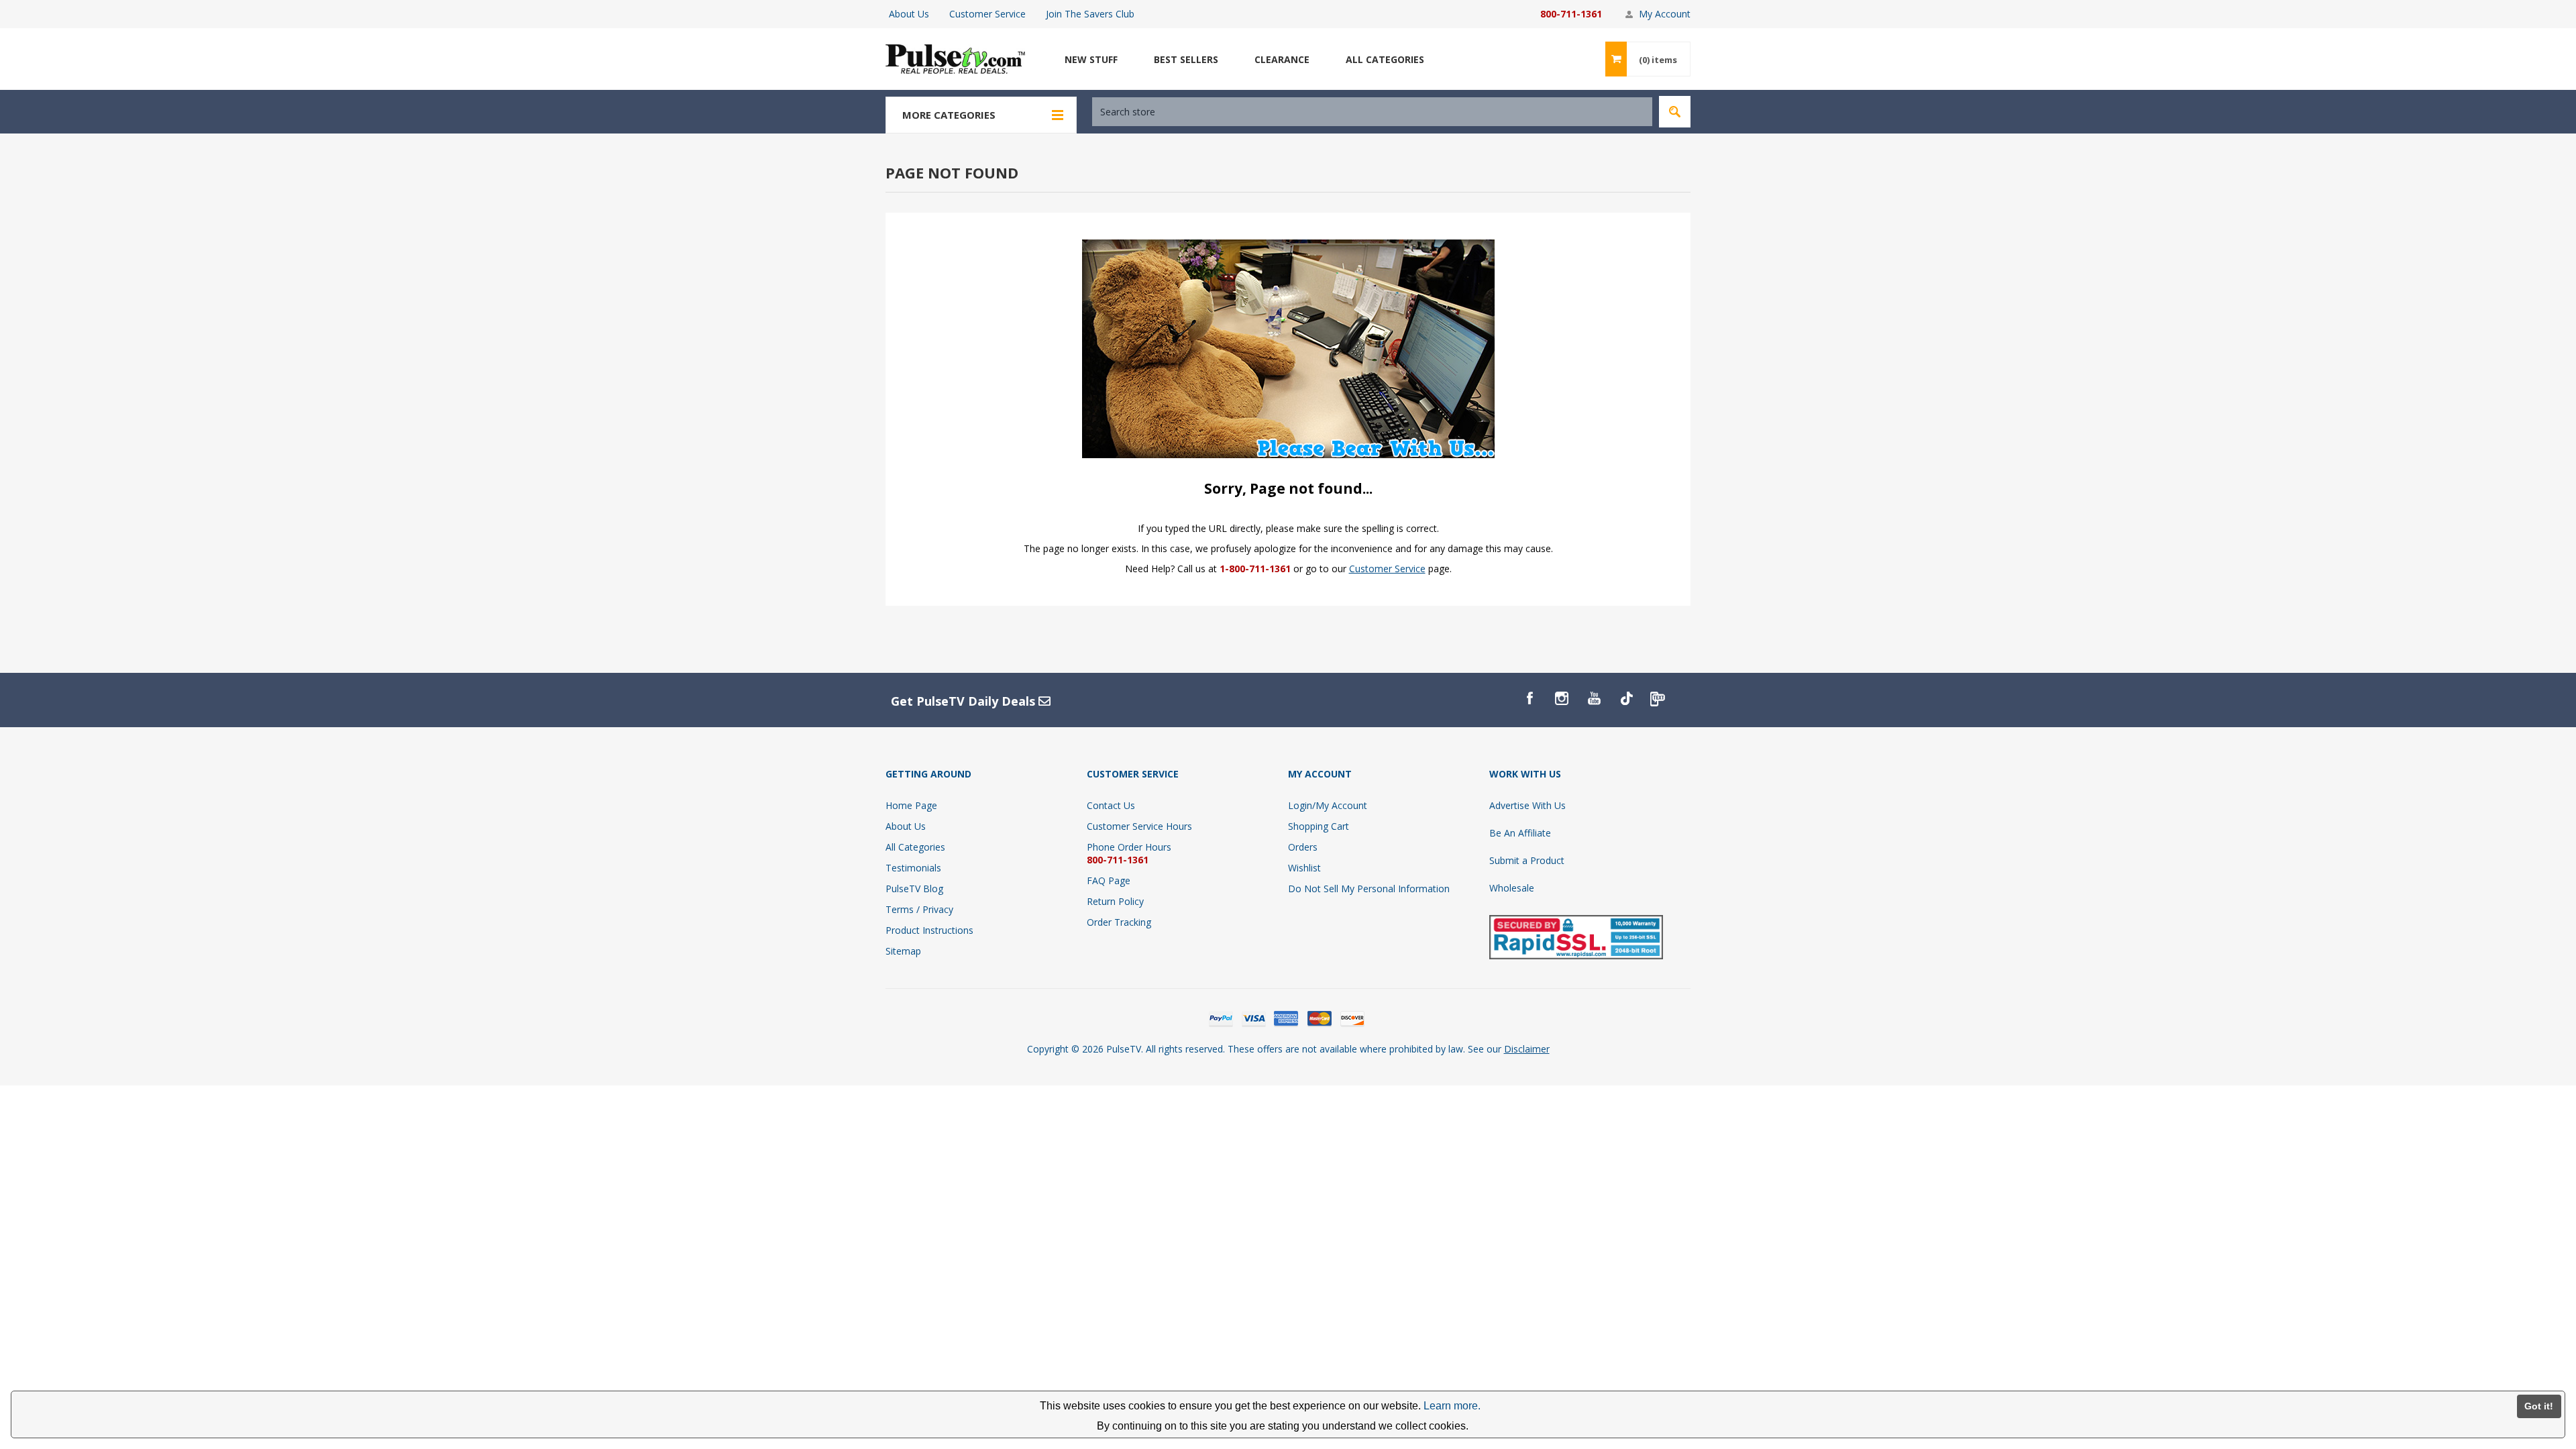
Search (1675, 112)
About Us (909, 14)
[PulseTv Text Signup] (1658, 698)
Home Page (911, 805)
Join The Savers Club (1090, 14)
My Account (1665, 14)
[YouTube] (1594, 698)
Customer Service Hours (1139, 826)
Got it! (2539, 1406)
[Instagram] (1562, 698)
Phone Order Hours (1129, 847)
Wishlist (1304, 868)
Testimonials (913, 868)
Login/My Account (1328, 805)
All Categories (915, 847)
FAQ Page (1109, 880)
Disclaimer (1527, 1049)
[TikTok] (1626, 698)
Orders (1303, 847)
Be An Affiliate (1520, 833)
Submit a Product (1527, 860)
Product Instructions (929, 930)
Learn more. (1452, 1406)
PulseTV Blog (914, 889)
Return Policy (1115, 901)
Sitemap (903, 951)
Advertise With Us (1527, 805)
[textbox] (1372, 112)
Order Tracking (1119, 922)
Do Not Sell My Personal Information (1369, 889)
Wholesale (1512, 888)
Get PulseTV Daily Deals (965, 701)
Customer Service (987, 14)
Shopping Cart (1319, 826)
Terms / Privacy (919, 909)
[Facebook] (1529, 698)
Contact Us (1111, 805)
